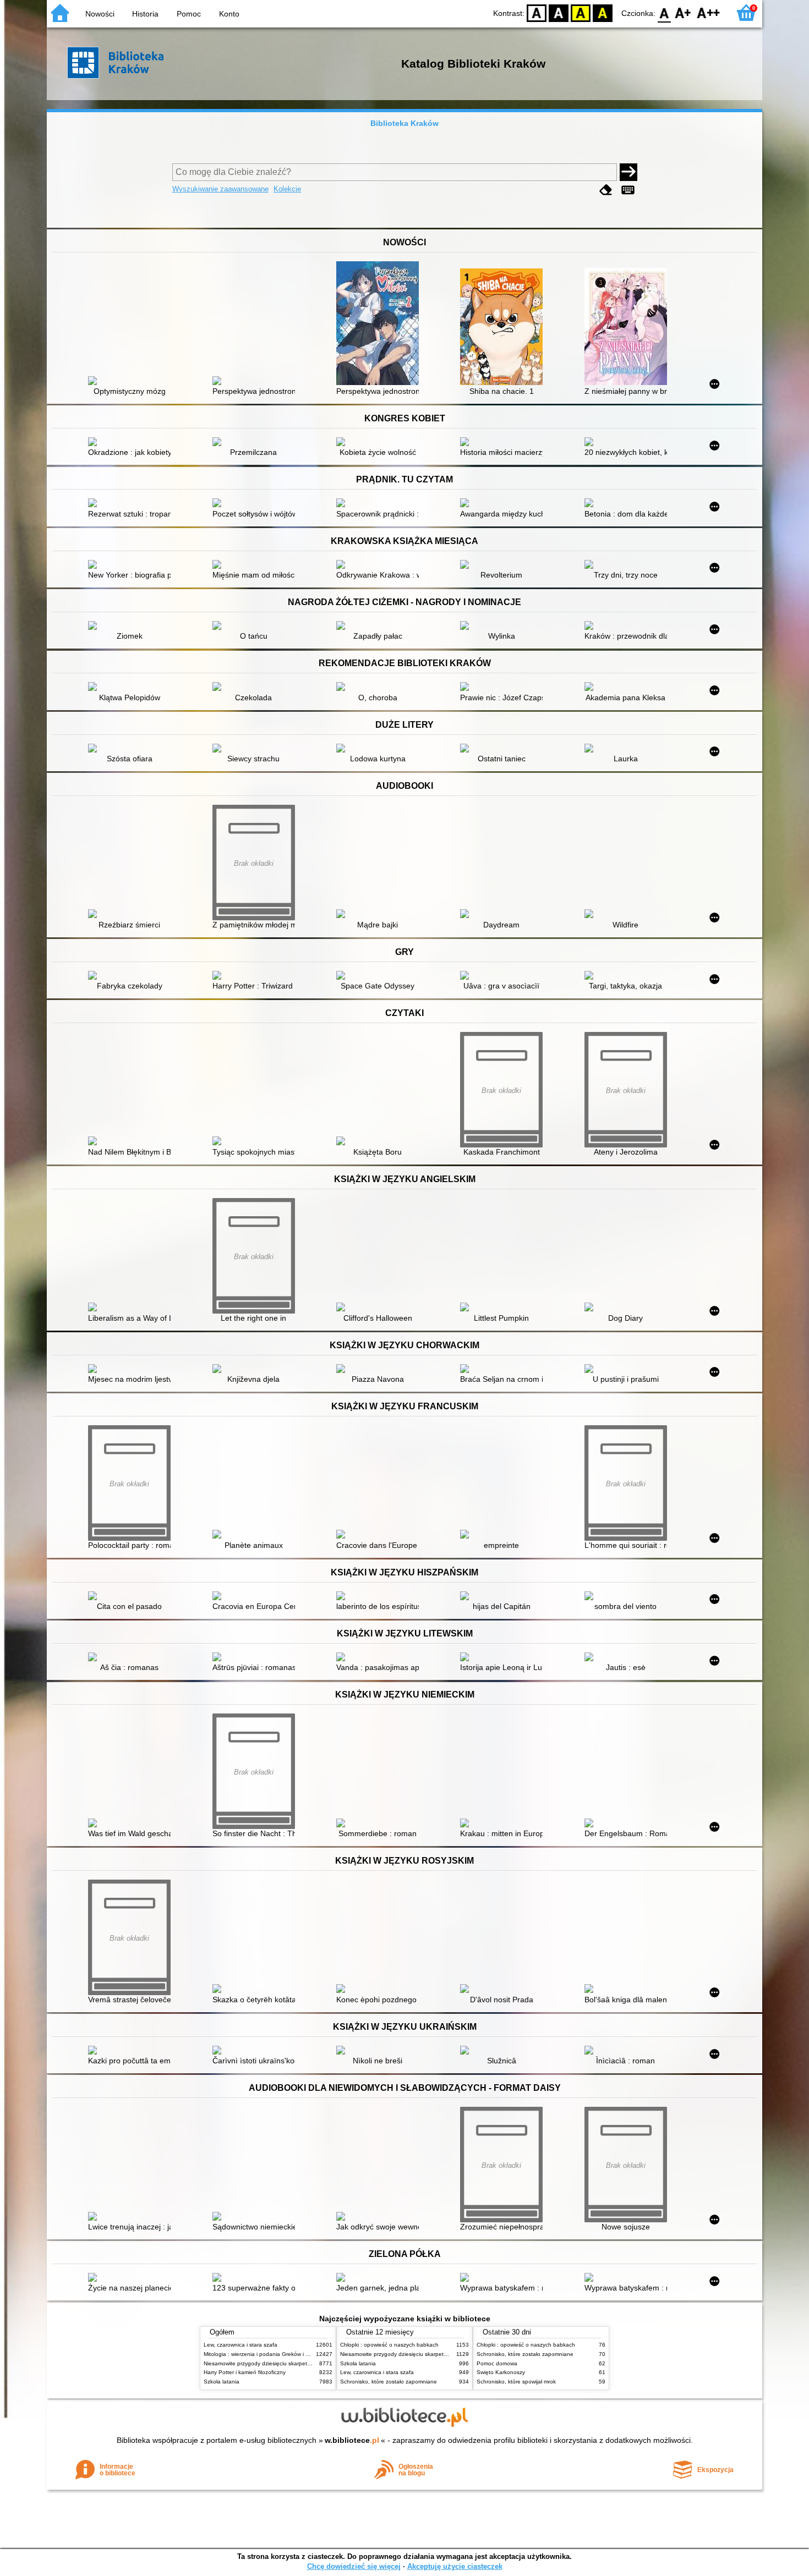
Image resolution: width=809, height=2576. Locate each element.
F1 (683, 12)
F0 (665, 12)
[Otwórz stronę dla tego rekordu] (132, 382)
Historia (145, 14)
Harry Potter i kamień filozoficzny (245, 2372)
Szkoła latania (222, 2382)
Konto (229, 14)
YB (581, 12)
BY (603, 12)
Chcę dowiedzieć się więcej (354, 2566)
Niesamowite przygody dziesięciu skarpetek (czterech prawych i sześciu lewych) (304, 2363)
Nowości (100, 14)
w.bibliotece (352, 2440)
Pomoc (189, 14)
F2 (709, 12)
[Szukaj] (628, 172)
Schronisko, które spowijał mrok (516, 2382)
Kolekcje (287, 189)
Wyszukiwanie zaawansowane (220, 189)
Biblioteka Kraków (404, 123)
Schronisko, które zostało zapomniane (389, 2382)
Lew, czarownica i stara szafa (240, 2345)
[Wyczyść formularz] (606, 190)
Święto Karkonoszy (501, 2372)
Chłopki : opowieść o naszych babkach (389, 2345)
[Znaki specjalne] (628, 190)
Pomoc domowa (497, 2363)
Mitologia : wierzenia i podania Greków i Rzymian (265, 2354)
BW (559, 12)
